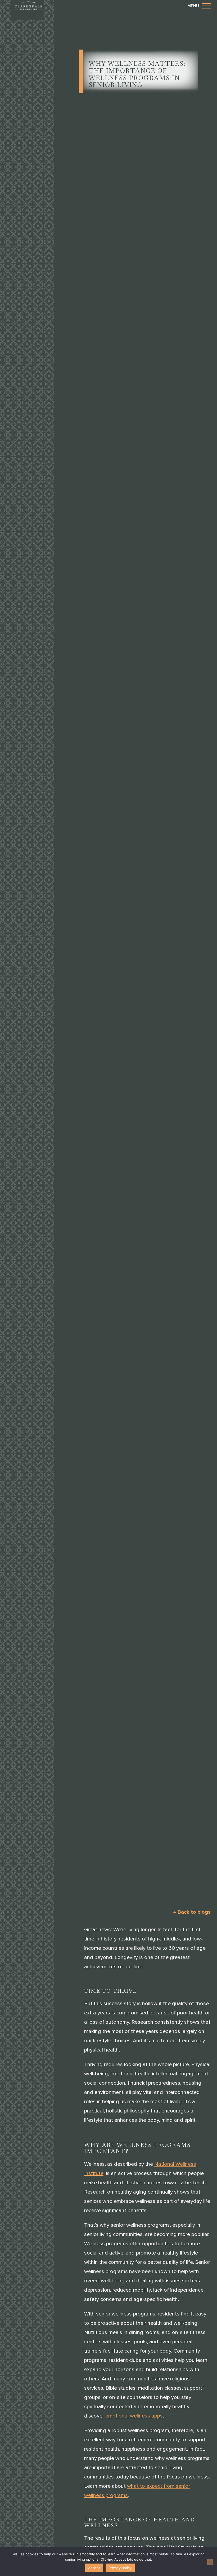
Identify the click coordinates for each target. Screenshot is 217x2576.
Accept (94, 2568)
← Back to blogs (192, 1912)
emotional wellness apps (134, 2416)
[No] (210, 2562)
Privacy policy (120, 2568)
